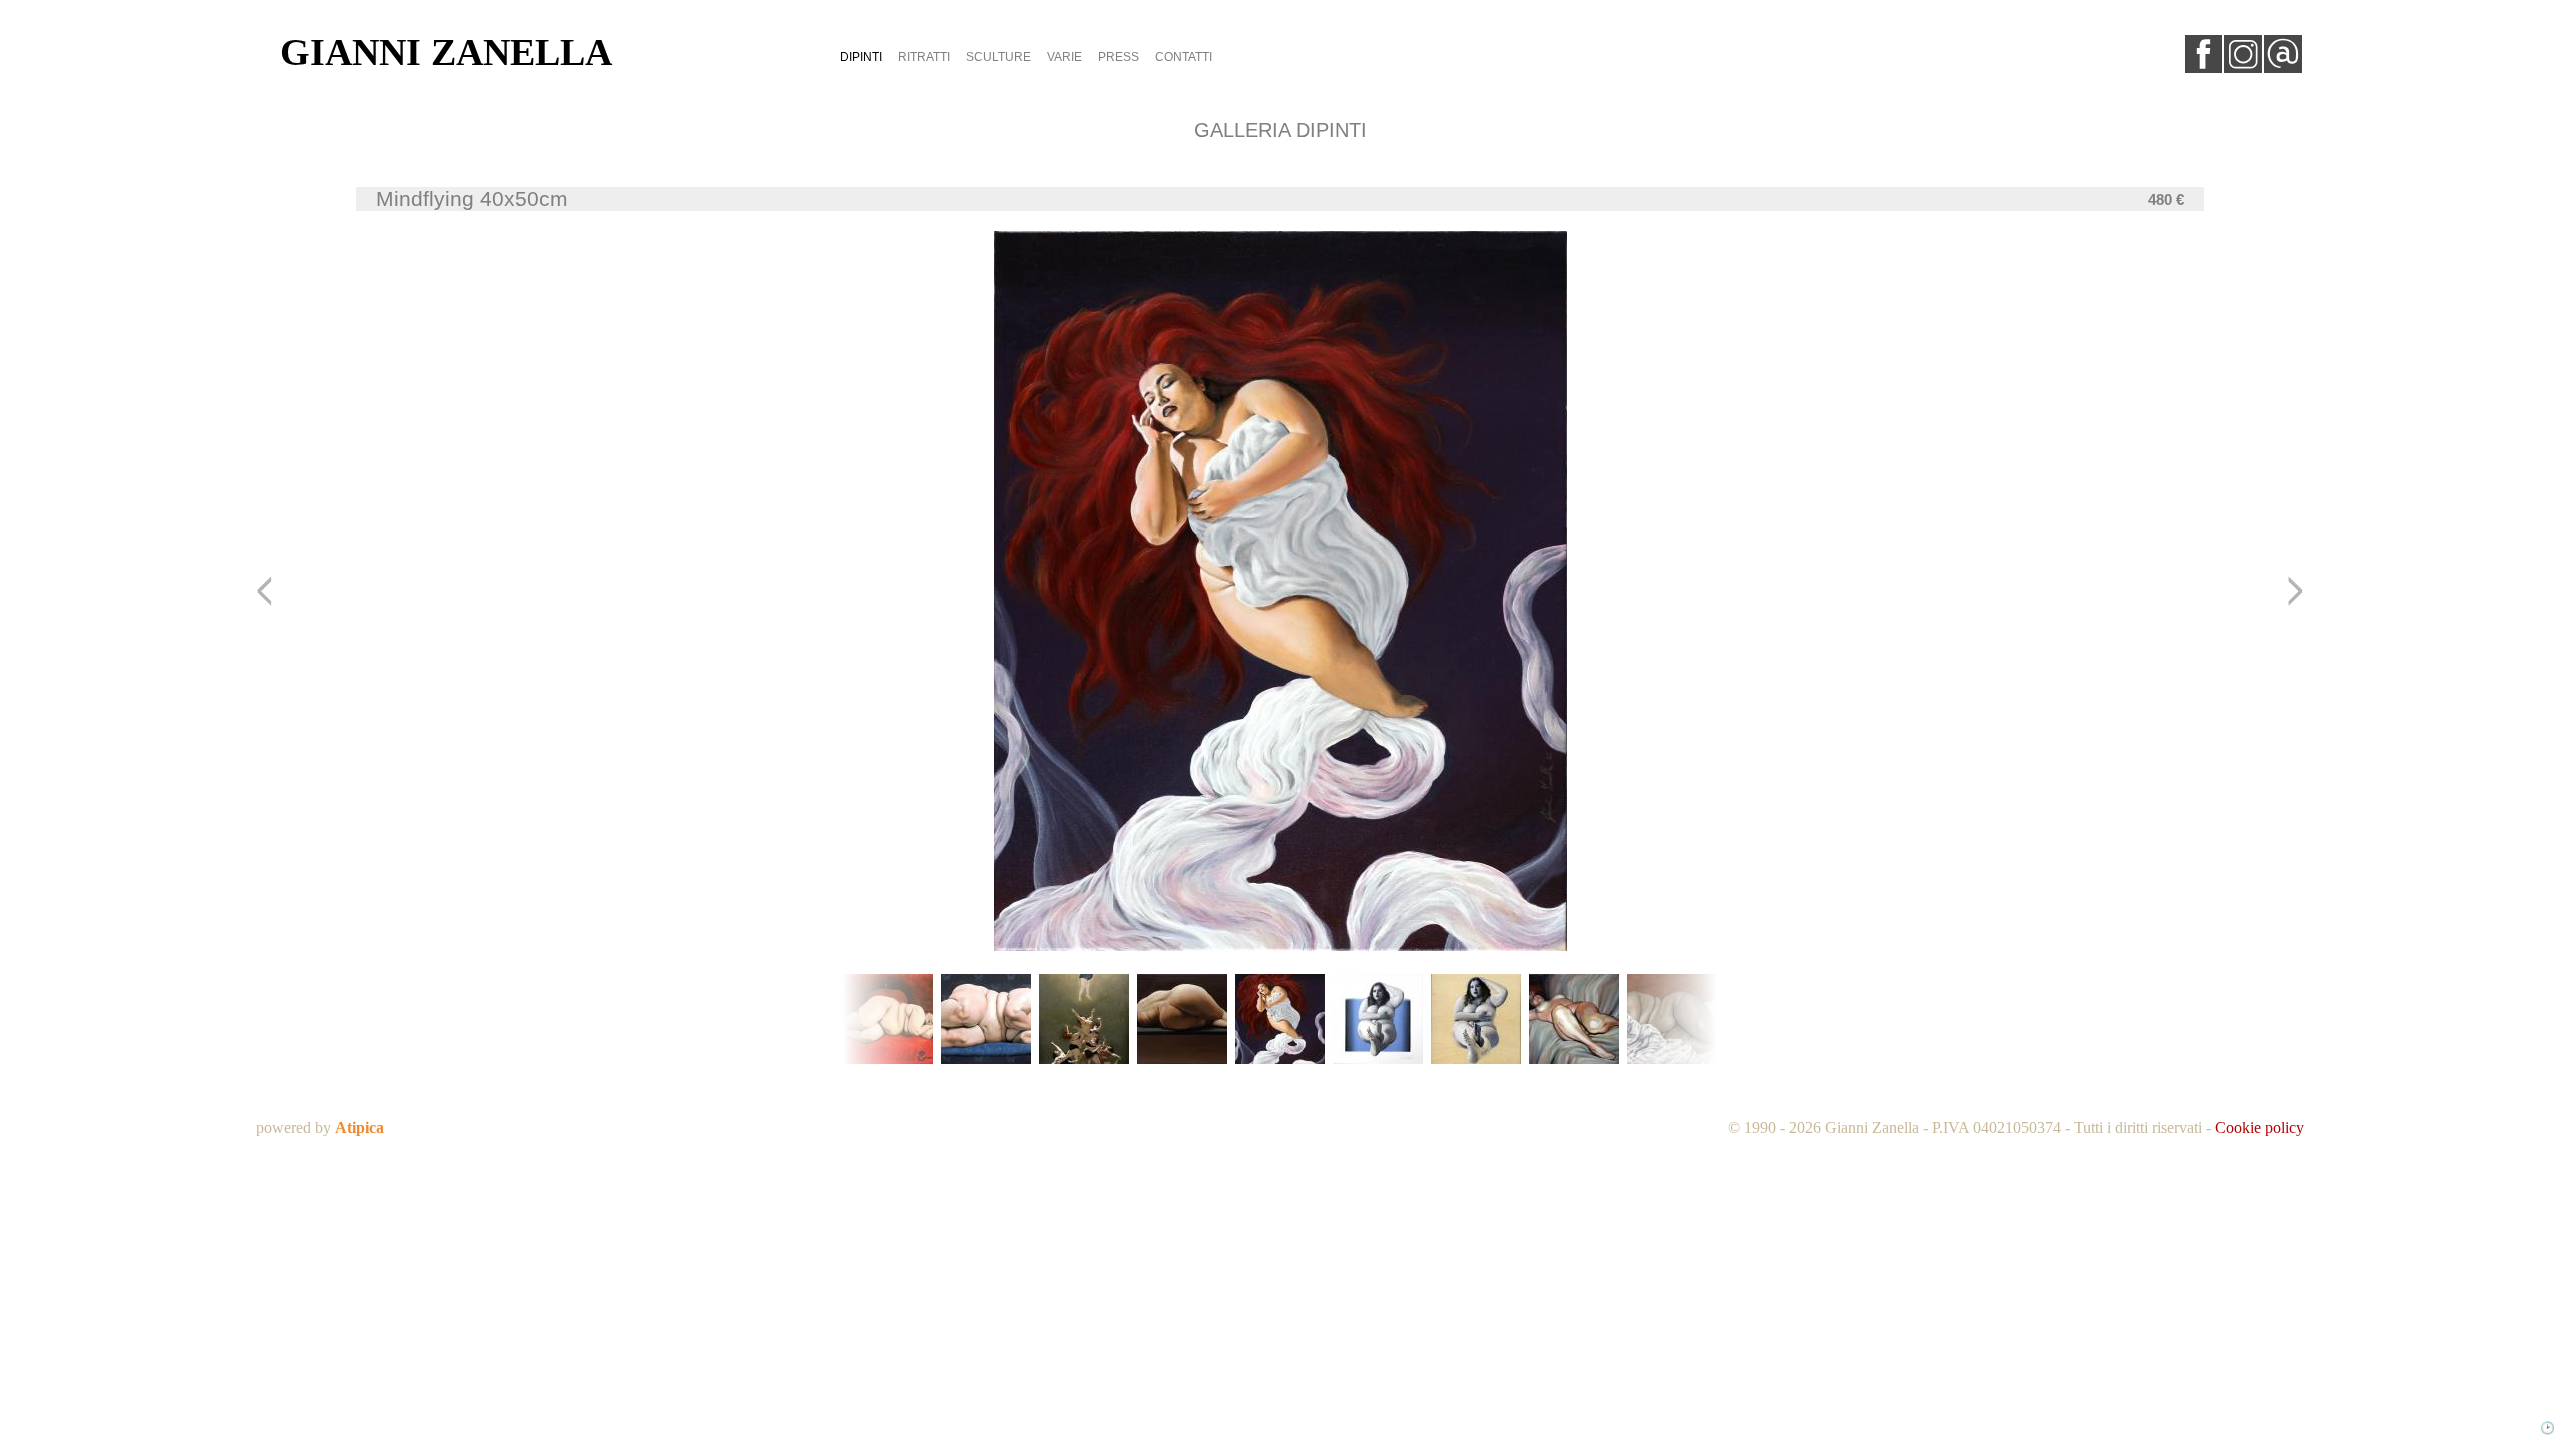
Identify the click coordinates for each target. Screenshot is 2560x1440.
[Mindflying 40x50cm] (1280, 1020)
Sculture (998, 57)
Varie (1064, 57)
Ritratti (924, 57)
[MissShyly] (888, 1020)
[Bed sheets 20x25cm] (1672, 1020)
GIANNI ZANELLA (446, 52)
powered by (320, 1127)
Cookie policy (2259, 1127)
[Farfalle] (986, 1020)
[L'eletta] (1084, 1020)
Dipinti (861, 57)
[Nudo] (1574, 1020)
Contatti (1183, 57)
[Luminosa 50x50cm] (1378, 1020)
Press (1118, 57)
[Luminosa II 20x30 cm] (1476, 1020)
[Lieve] (1182, 1020)
